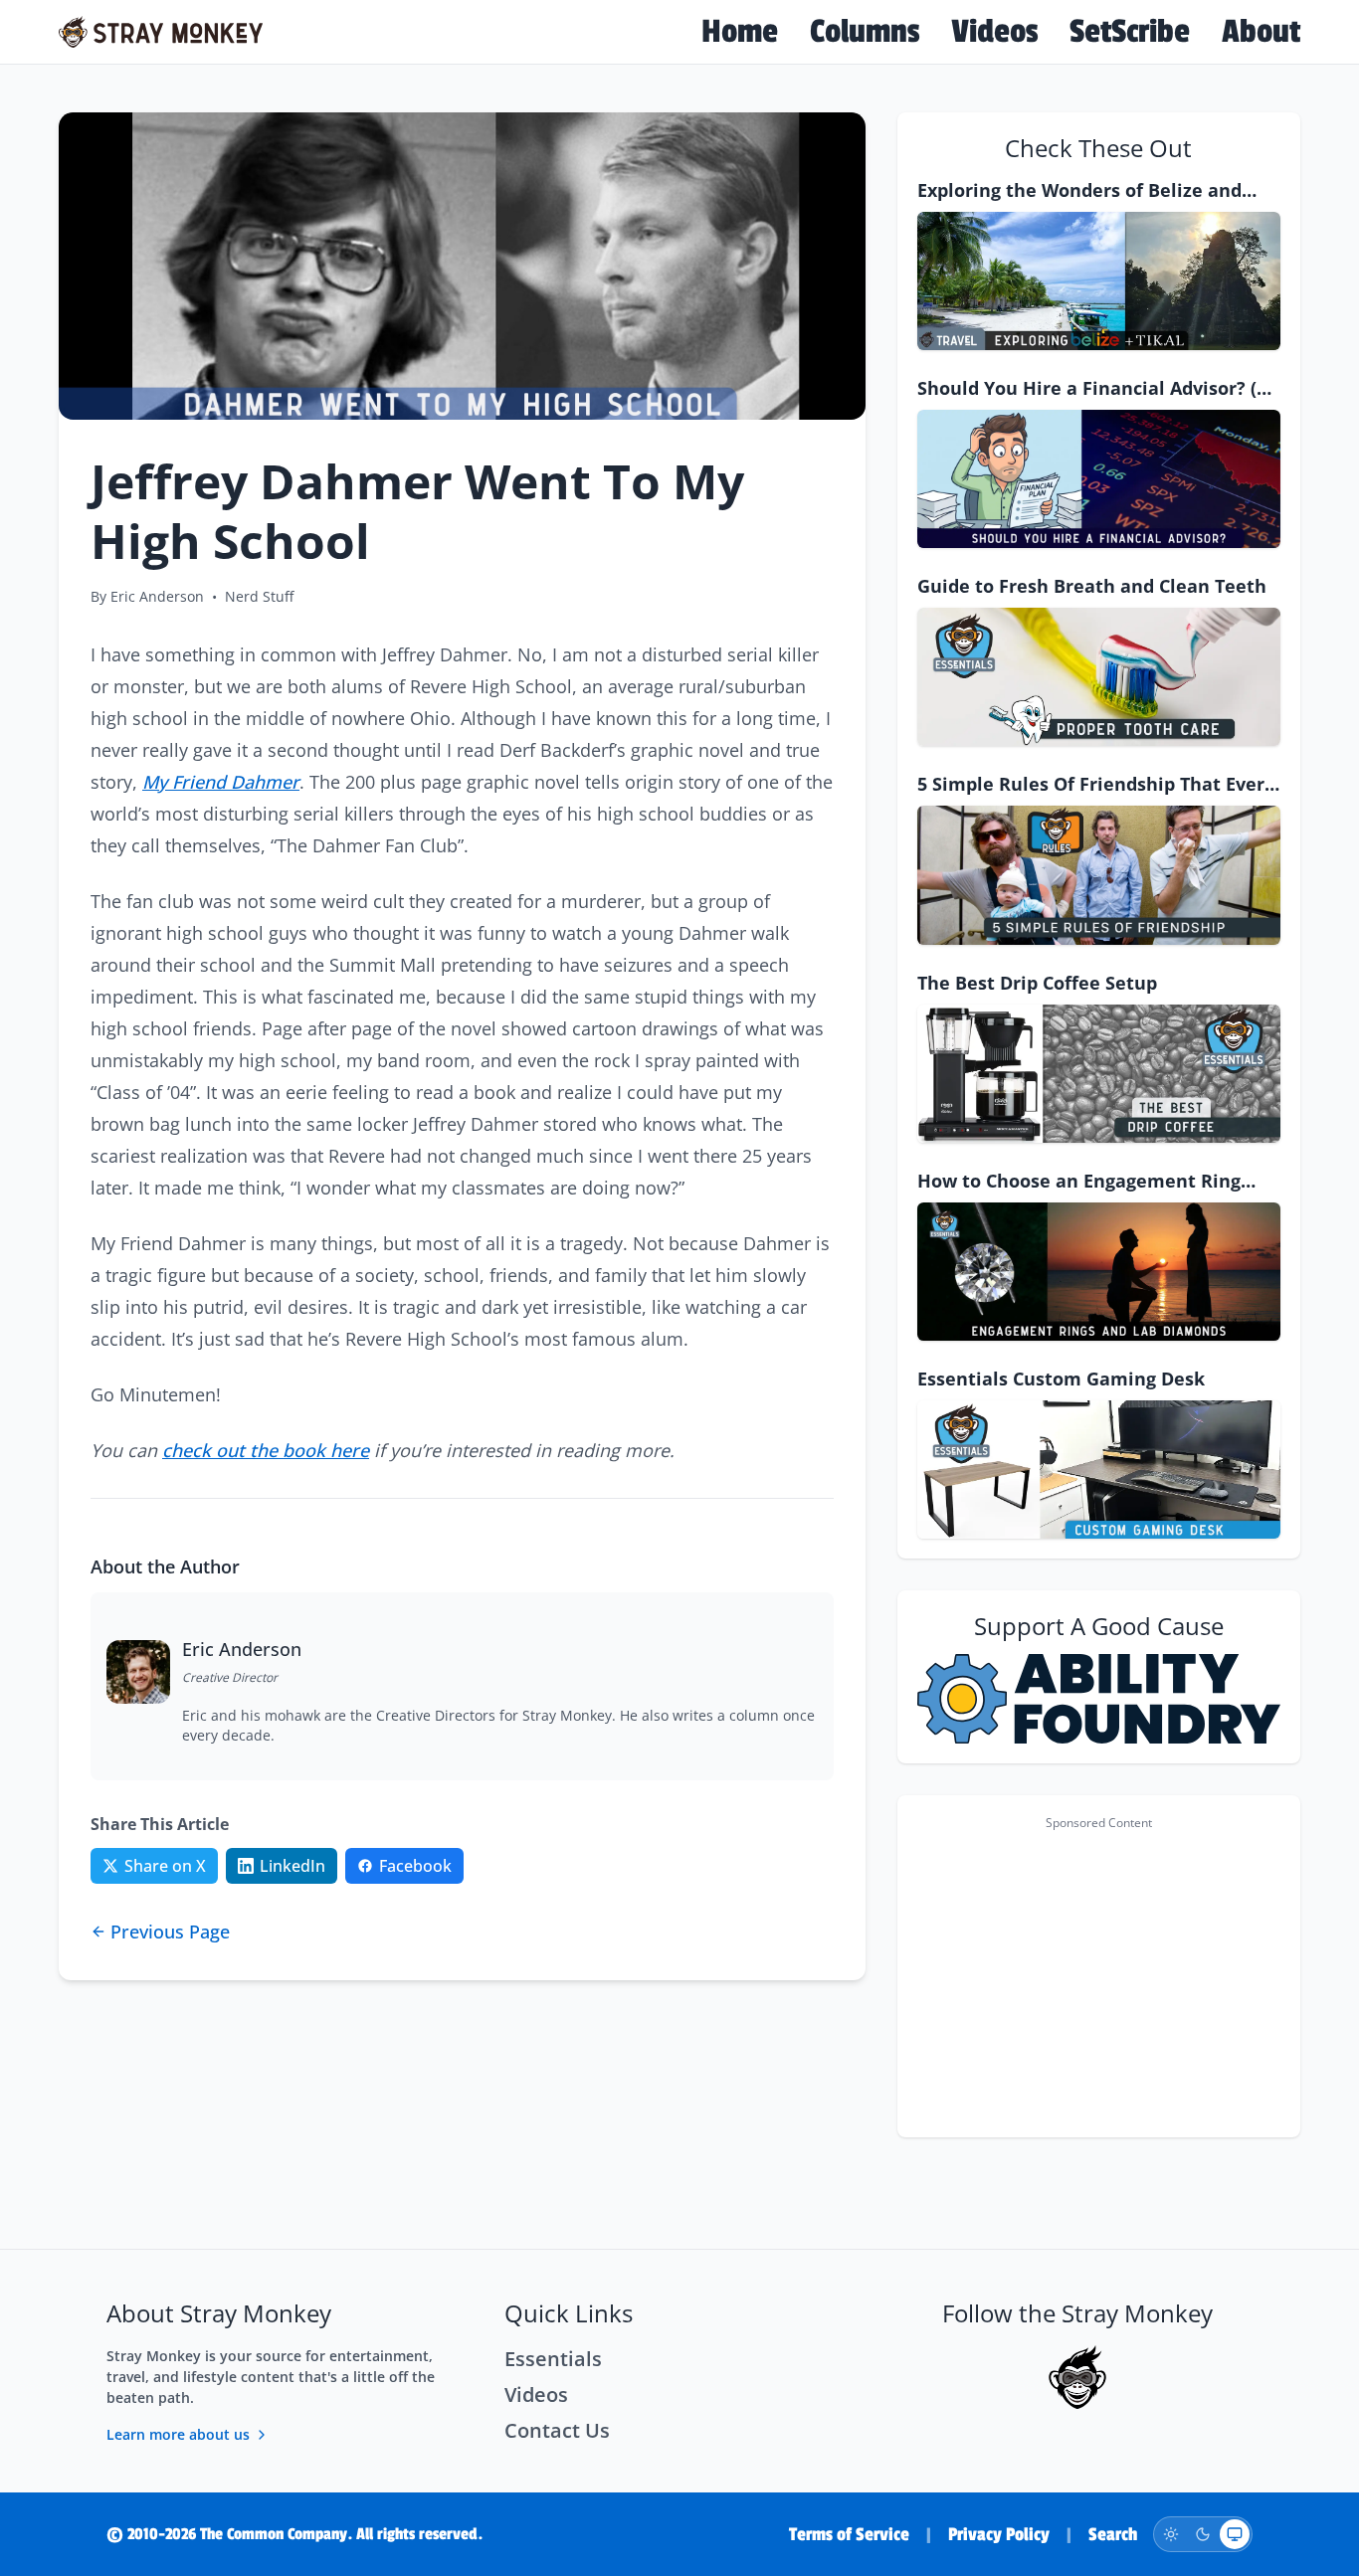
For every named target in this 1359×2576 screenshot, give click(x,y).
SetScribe (1130, 32)
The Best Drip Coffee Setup (1037, 983)
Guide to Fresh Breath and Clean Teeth (1092, 586)
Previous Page (170, 1932)
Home (740, 32)
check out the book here (266, 1450)
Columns (865, 32)
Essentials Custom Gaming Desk (1061, 1379)
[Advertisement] (1099, 1978)
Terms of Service (849, 2534)
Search (1113, 2534)
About (1261, 32)
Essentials (553, 2359)
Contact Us (557, 2430)
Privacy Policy (999, 2534)
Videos (994, 32)
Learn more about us (178, 2434)
